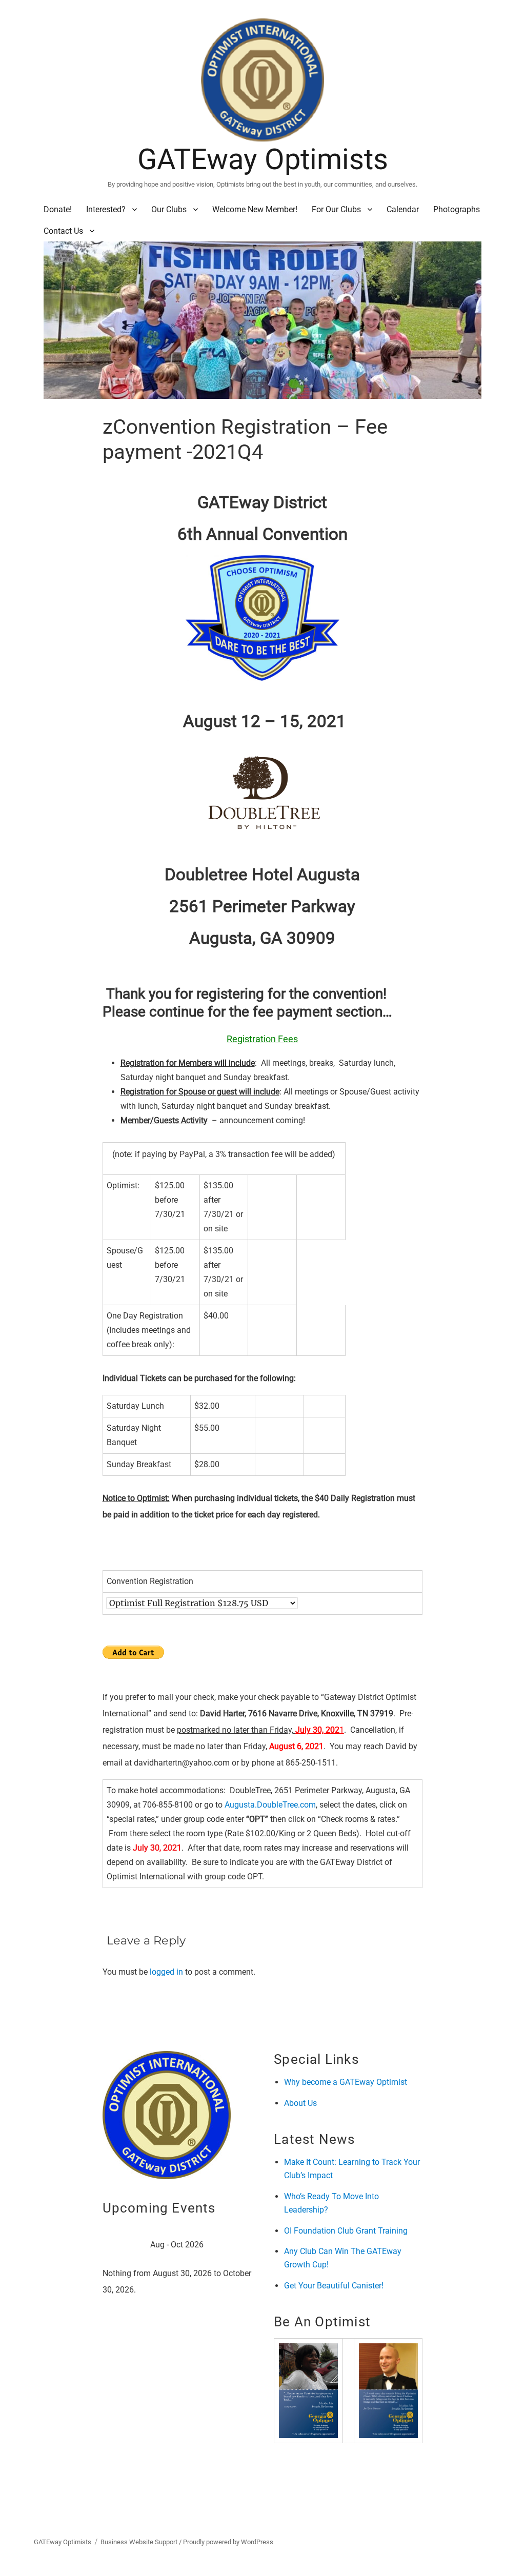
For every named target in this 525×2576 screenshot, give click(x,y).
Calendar (403, 209)
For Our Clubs (336, 209)
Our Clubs (169, 209)
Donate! (58, 209)
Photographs (457, 209)
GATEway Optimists (263, 159)
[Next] (236, 2246)
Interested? (106, 209)
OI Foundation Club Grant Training (346, 2231)
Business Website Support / (142, 2542)
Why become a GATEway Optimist (346, 2082)
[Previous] (117, 2246)
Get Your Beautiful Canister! (334, 2286)
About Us (300, 2103)
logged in (166, 1972)
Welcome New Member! (255, 209)
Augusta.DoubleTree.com (270, 1805)
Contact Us (63, 231)
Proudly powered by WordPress (228, 2542)
